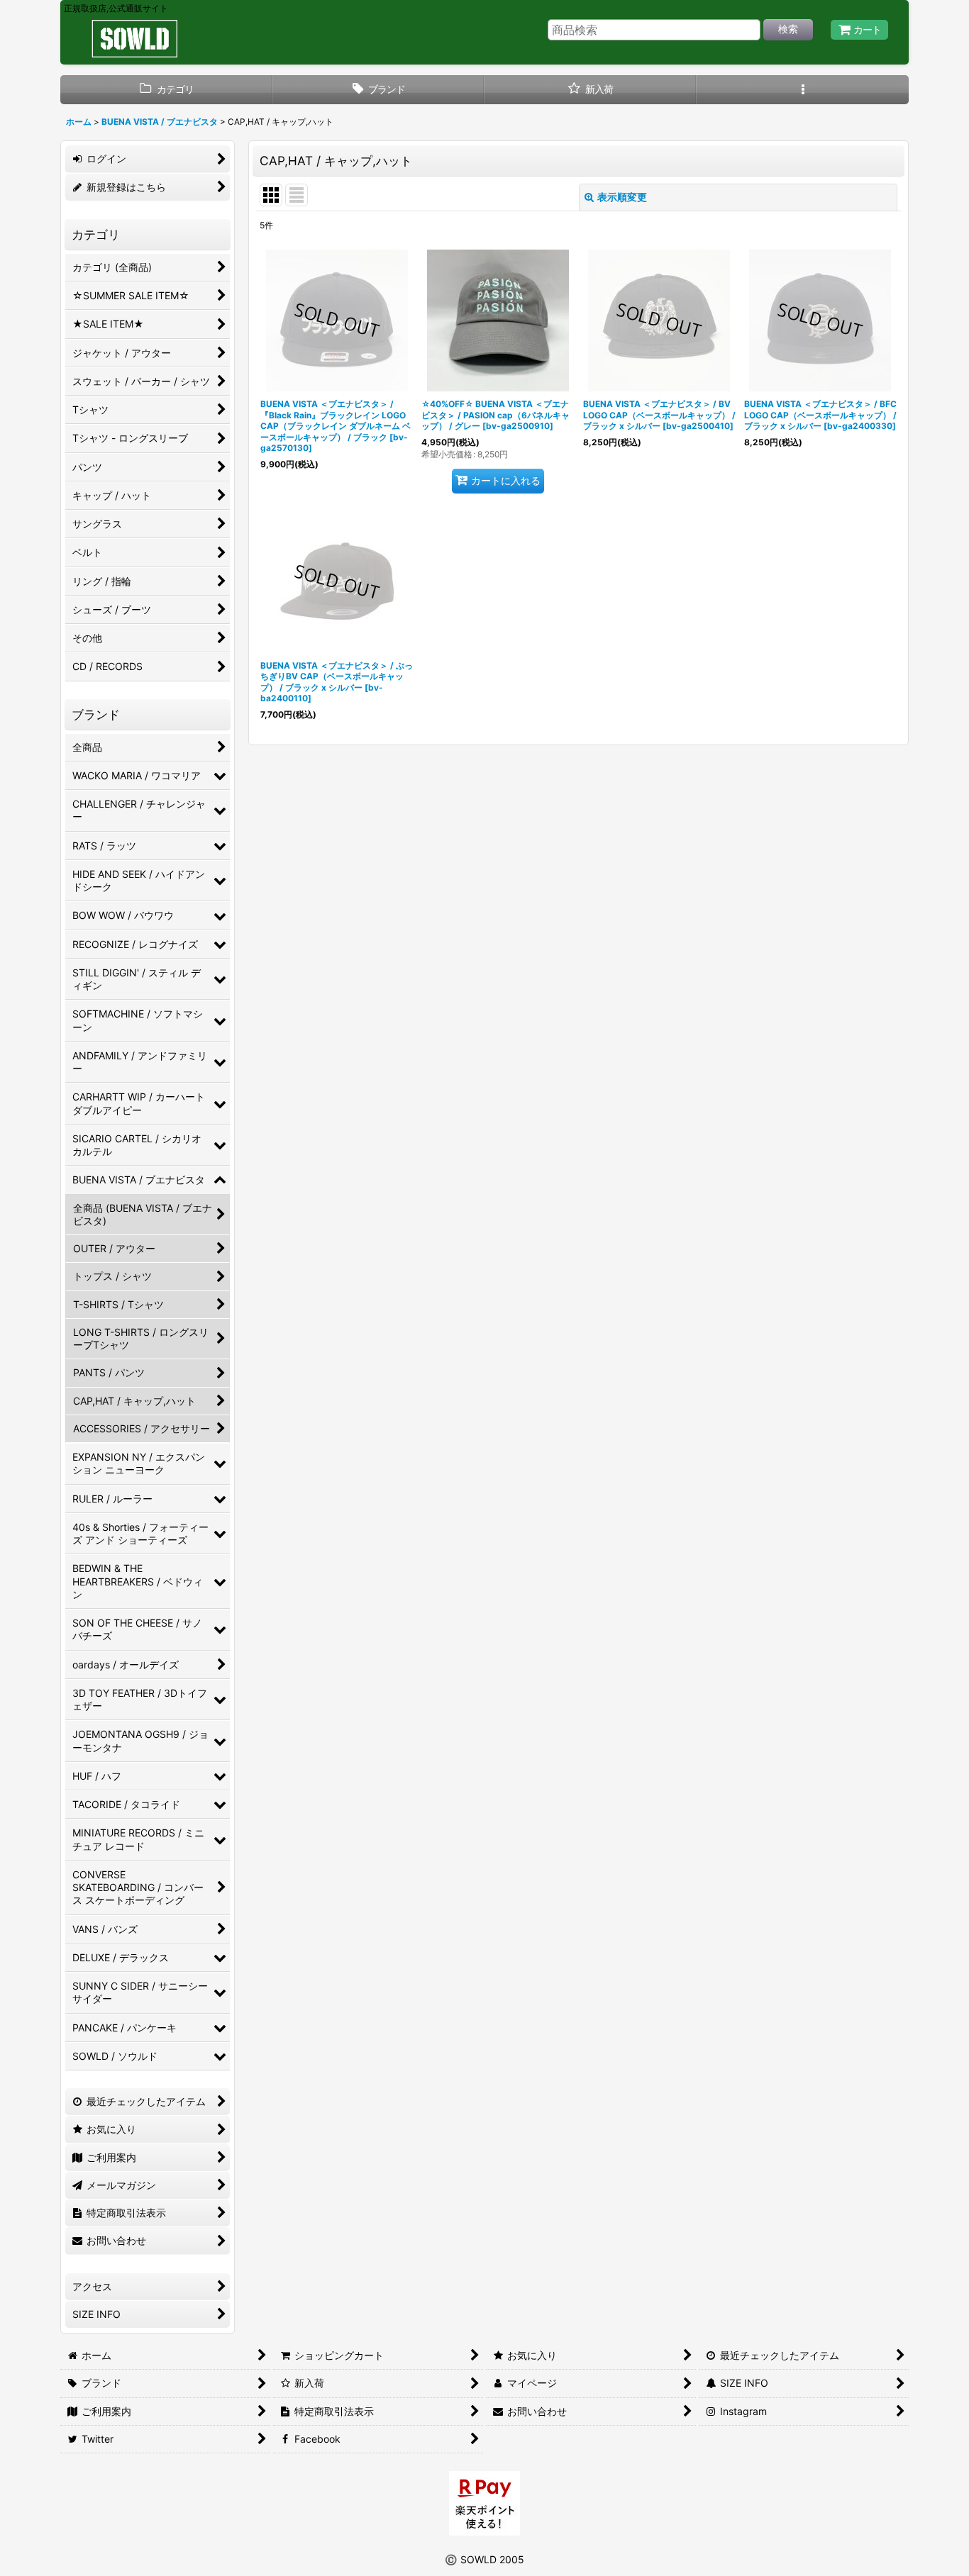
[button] (803, 90)
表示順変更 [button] (622, 197)
